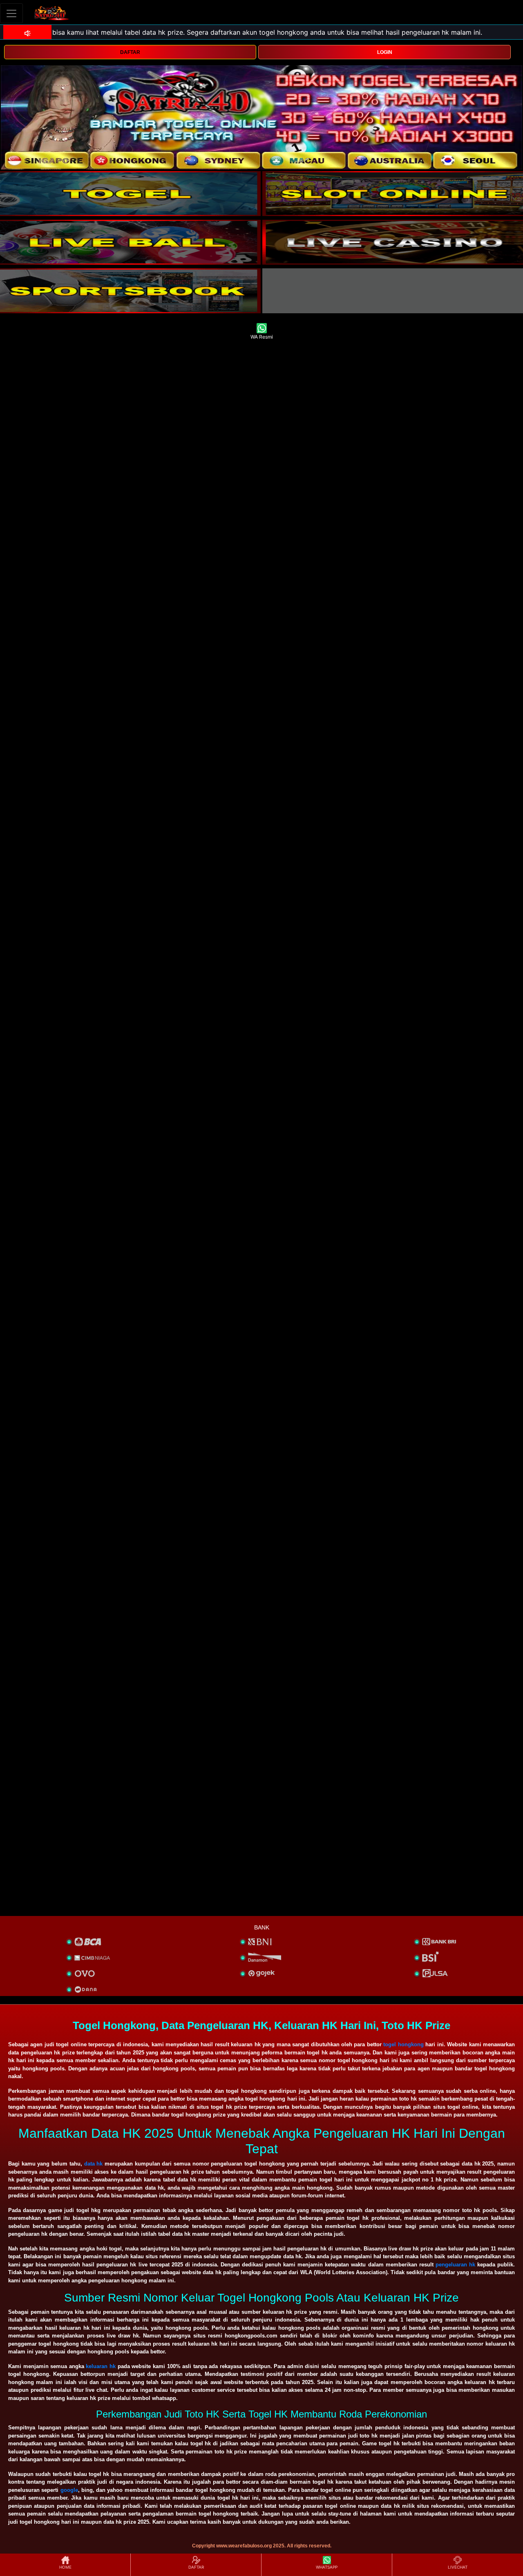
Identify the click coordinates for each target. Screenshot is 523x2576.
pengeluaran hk (455, 2265)
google (69, 2490)
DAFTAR (130, 52)
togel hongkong (403, 2044)
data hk (94, 2164)
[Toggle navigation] (11, 13)
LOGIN (385, 52)
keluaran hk (101, 2366)
